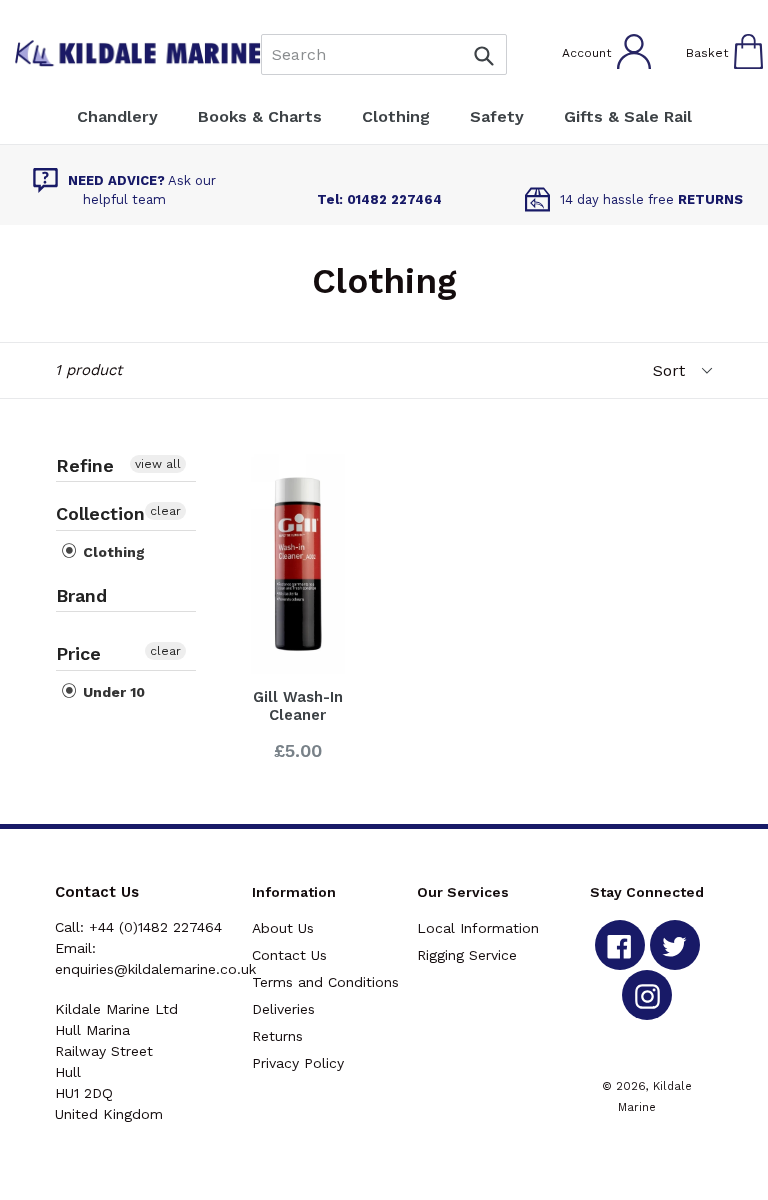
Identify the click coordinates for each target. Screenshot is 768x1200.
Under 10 (112, 692)
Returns (277, 1036)
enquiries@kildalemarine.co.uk (155, 969)
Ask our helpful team (142, 190)
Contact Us (289, 955)
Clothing (112, 552)
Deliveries (283, 1009)
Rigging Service (467, 955)
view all (158, 464)
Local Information (478, 928)
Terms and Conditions (325, 982)
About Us (283, 928)
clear (165, 511)
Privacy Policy (298, 1063)
